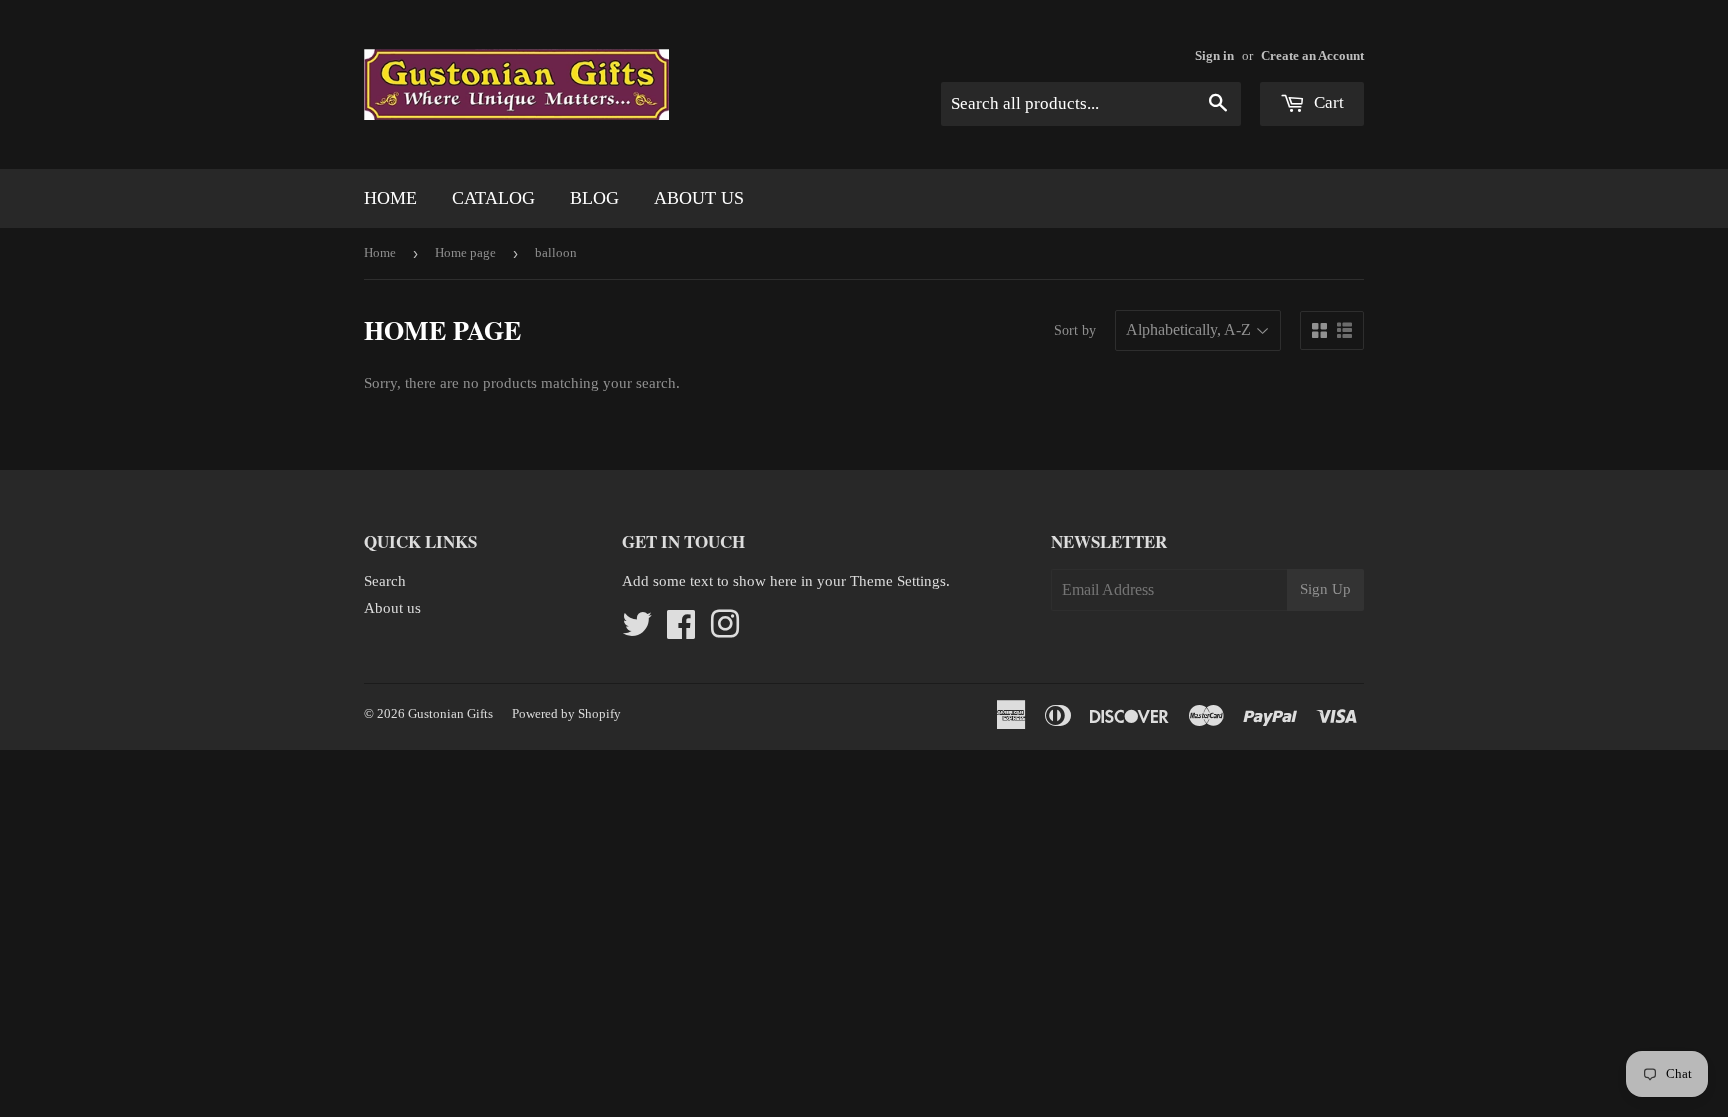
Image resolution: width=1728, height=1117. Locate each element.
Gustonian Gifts (450, 713)
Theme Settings (898, 581)
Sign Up (1325, 589)
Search (385, 581)
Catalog (493, 198)
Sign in (1214, 56)
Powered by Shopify (566, 713)
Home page (465, 252)
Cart (1327, 102)
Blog (594, 198)
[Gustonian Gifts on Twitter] (637, 631)
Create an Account (1312, 56)
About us (699, 198)
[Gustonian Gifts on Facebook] (681, 631)
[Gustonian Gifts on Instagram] (725, 631)
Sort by (1075, 330)
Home (390, 198)
